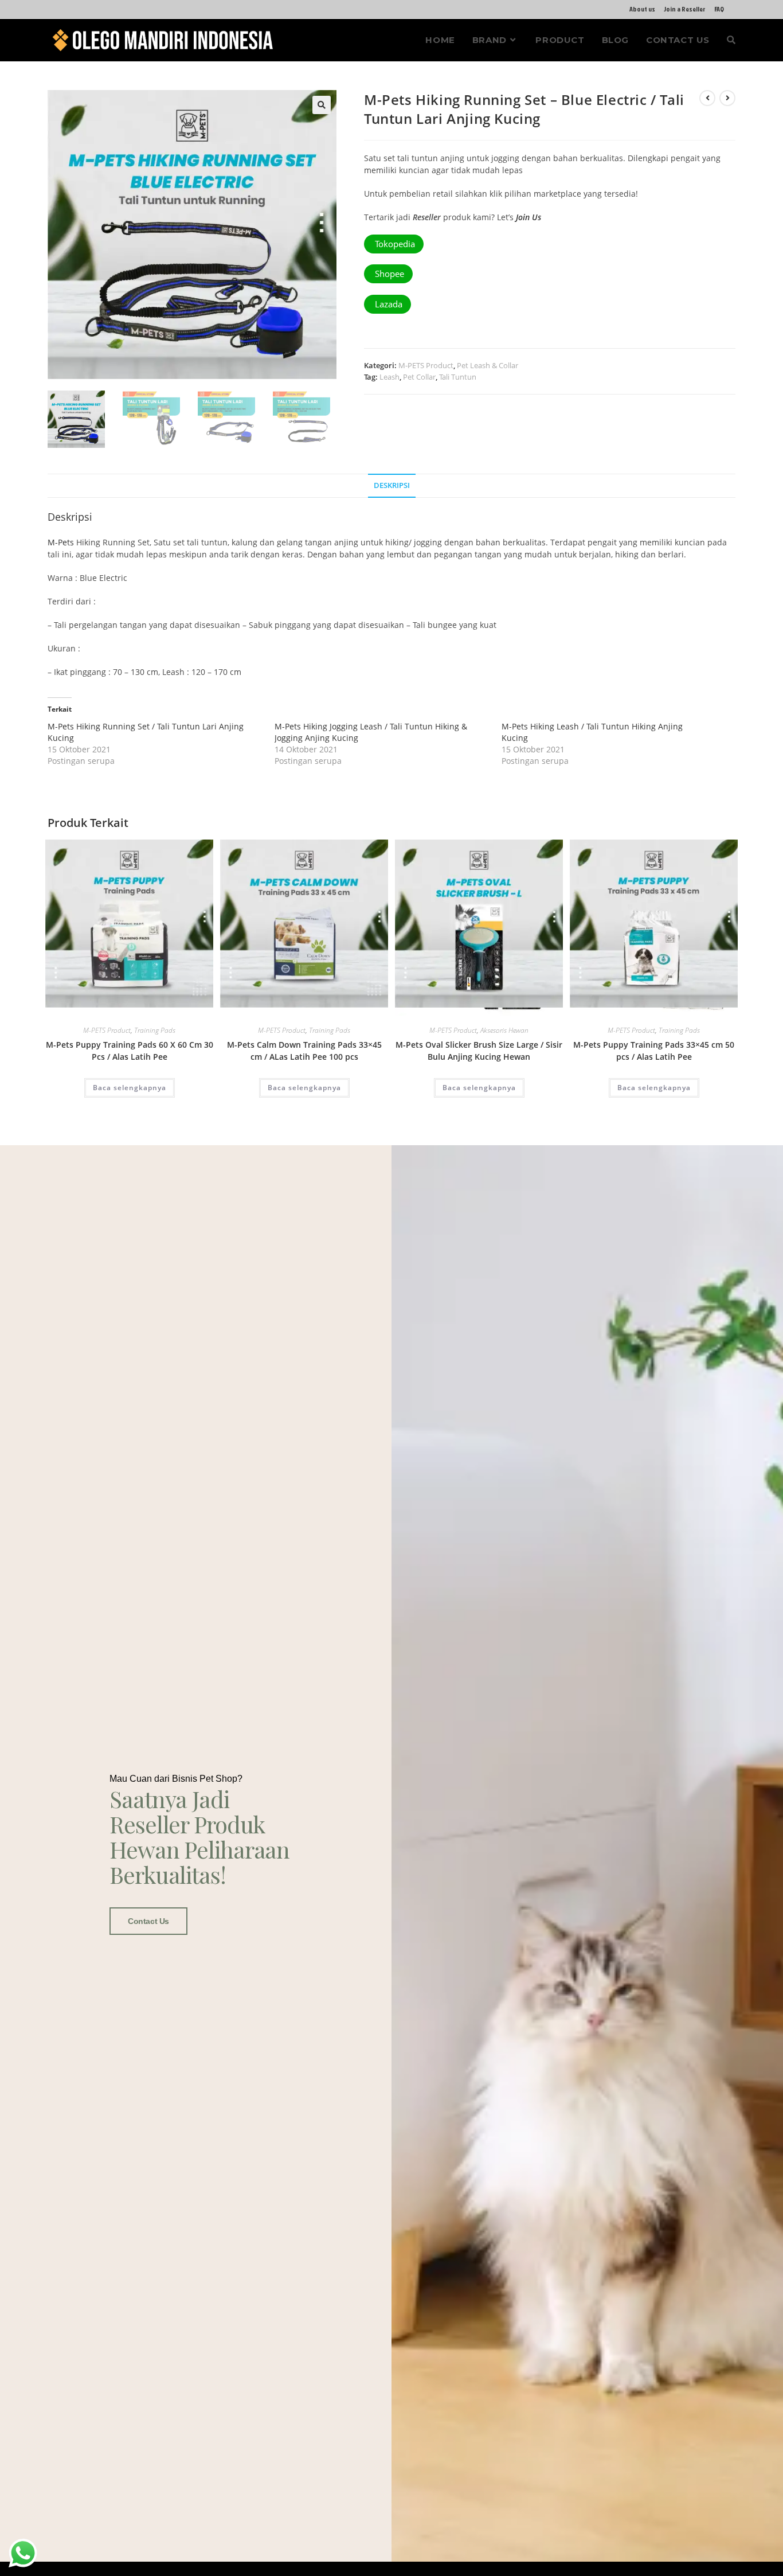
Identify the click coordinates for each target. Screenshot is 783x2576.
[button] (322, 105)
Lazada (387, 304)
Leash (389, 377)
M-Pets (61, 542)
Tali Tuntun (458, 377)
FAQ (719, 9)
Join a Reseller (685, 9)
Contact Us (148, 1921)
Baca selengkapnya (130, 1088)
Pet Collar (419, 377)
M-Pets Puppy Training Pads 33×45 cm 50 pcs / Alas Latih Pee (654, 1051)
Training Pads (155, 1030)
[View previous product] (707, 98)
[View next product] (727, 98)
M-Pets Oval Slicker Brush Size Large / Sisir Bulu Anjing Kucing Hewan (479, 1051)
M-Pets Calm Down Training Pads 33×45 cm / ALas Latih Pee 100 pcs (304, 1051)
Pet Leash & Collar (488, 365)
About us (642, 9)
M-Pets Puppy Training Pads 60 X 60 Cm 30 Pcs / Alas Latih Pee (130, 1051)
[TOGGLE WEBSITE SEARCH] (731, 40)
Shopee (388, 274)
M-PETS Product (426, 365)
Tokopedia (394, 244)
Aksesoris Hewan (504, 1030)
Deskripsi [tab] (392, 485)
